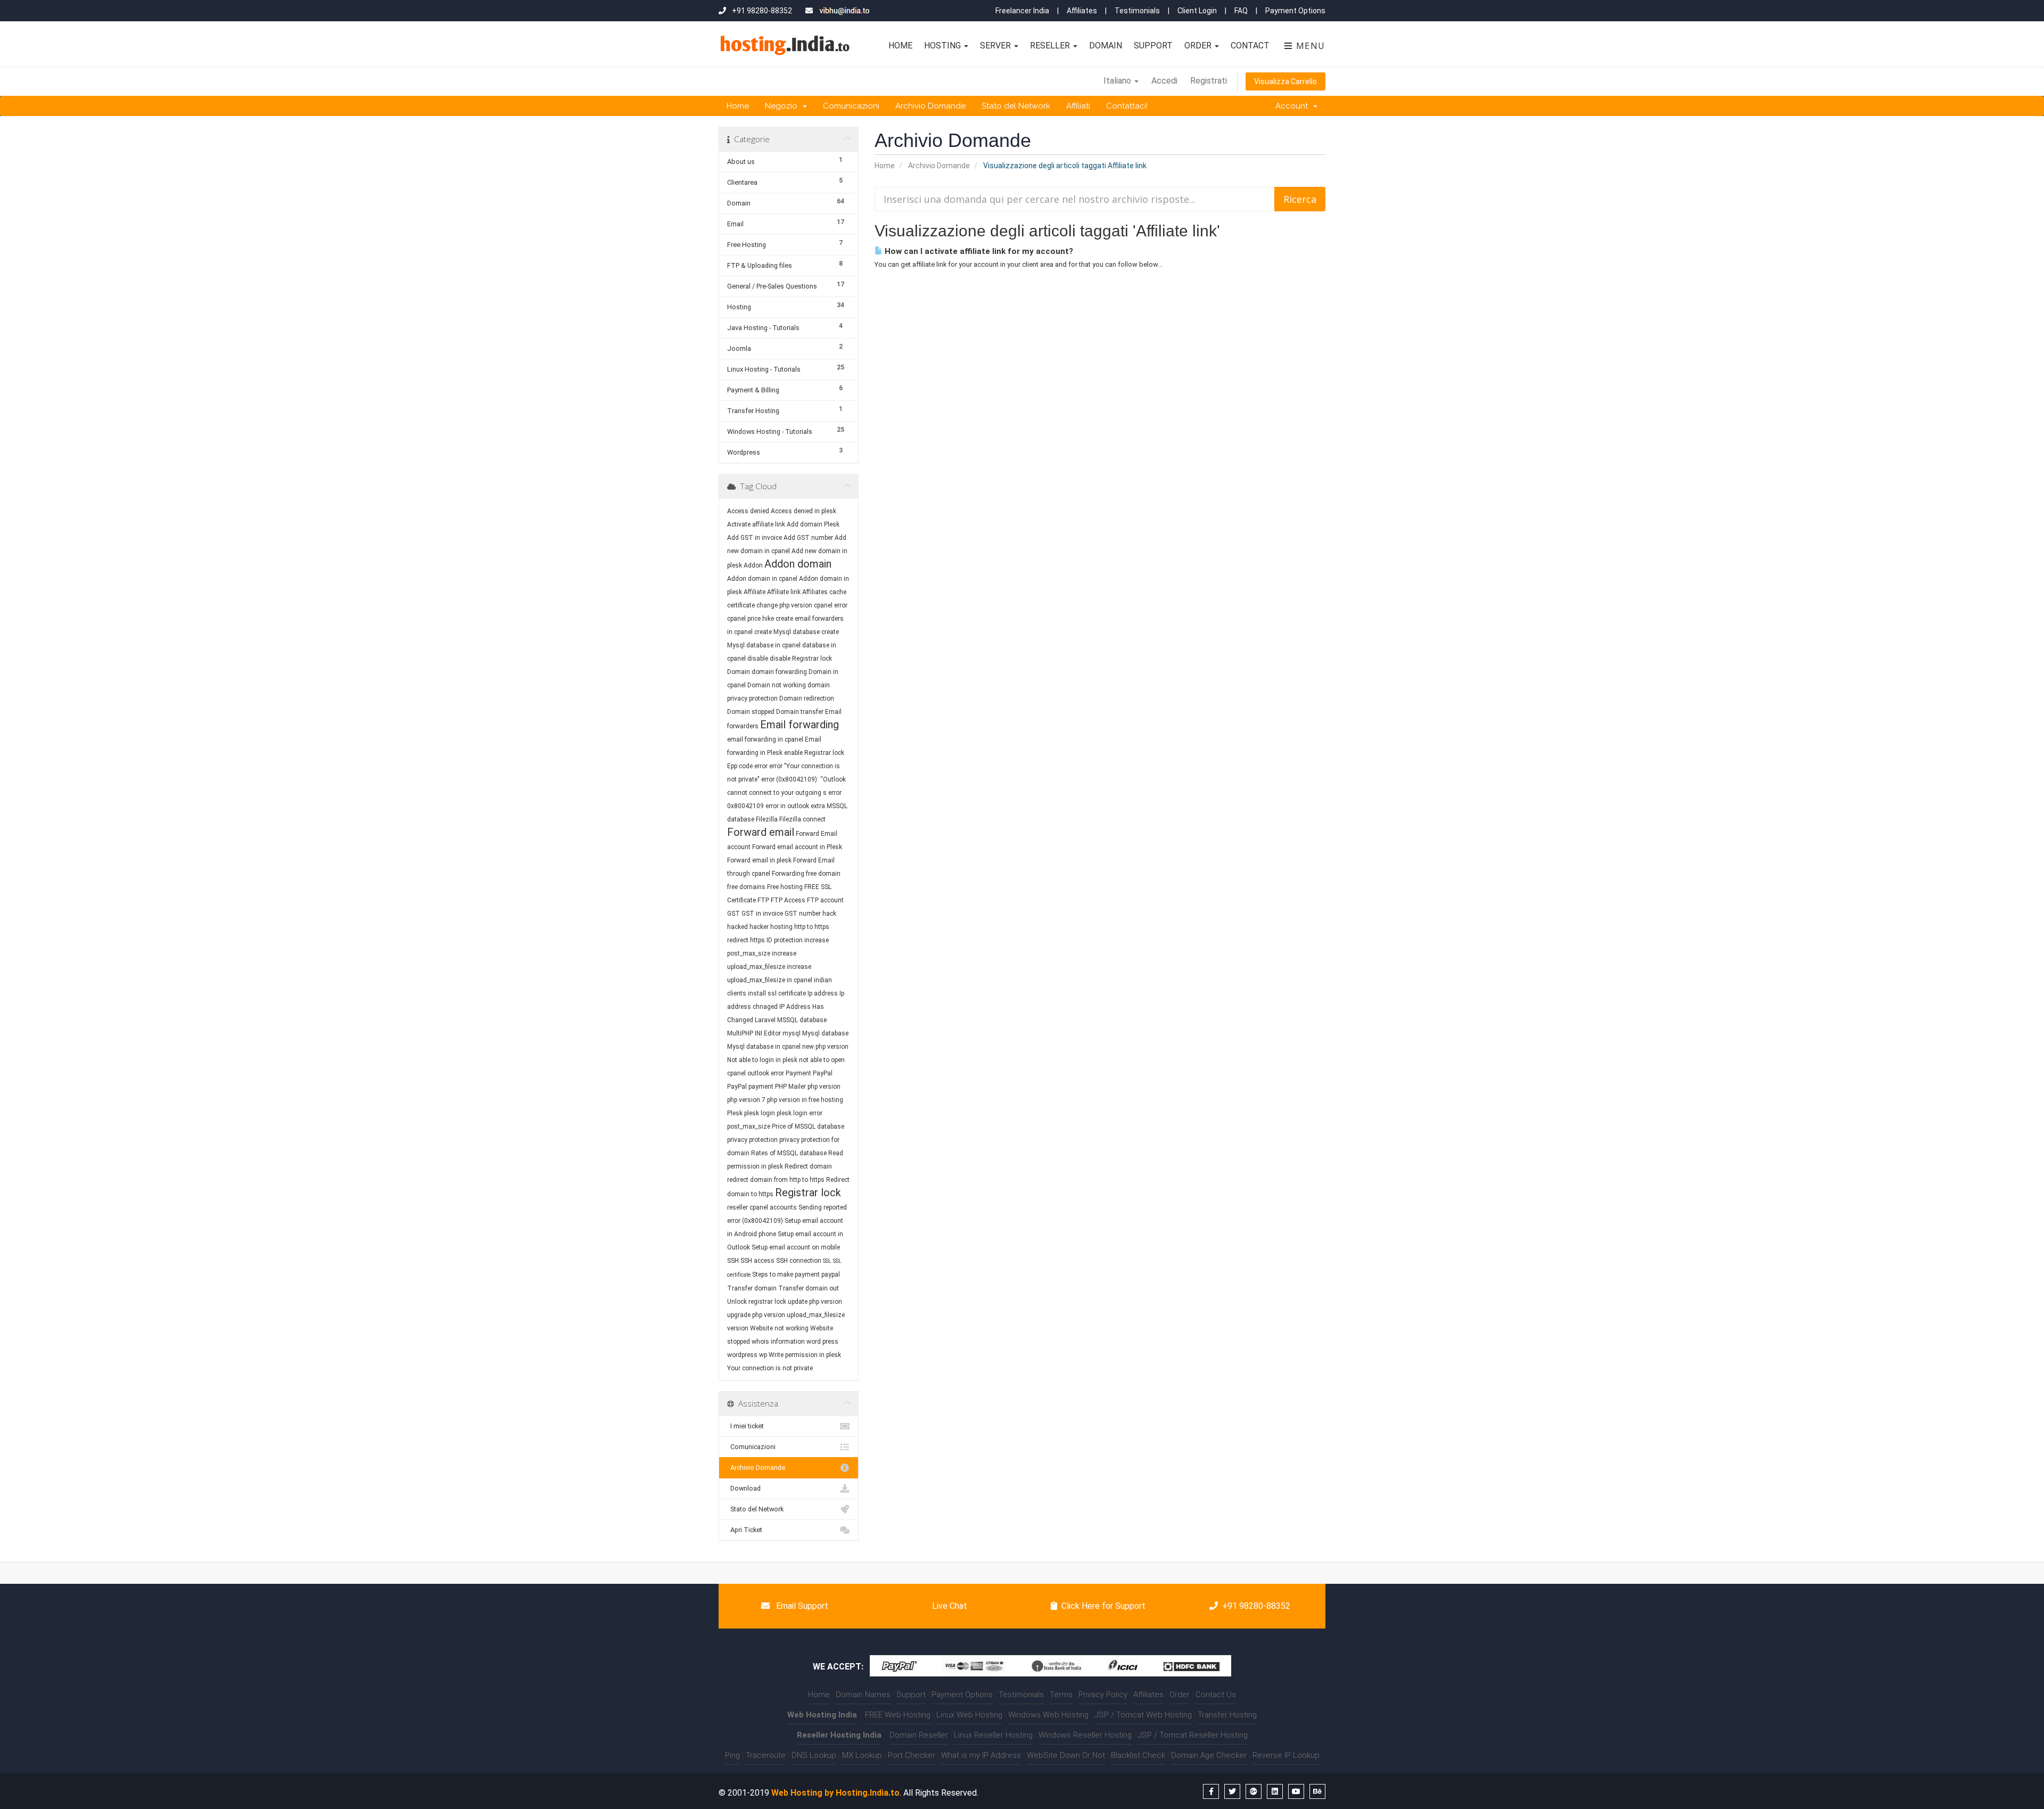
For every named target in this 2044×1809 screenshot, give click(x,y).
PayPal (823, 1073)
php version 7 (746, 1100)
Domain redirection (807, 698)
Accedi (1164, 81)
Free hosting (785, 887)
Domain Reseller (919, 1735)
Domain (1106, 46)
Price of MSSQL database (808, 1126)
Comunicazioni (851, 106)
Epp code (740, 766)
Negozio (783, 106)
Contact (1250, 46)
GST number (803, 914)
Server (996, 46)
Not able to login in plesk (762, 1060)
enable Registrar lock (814, 753)
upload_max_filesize (816, 1315)
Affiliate (755, 592)
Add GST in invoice (755, 538)
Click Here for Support (1103, 1606)
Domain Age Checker (1209, 1755)
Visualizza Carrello (1285, 81)
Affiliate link (784, 592)
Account (1294, 106)
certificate (741, 605)
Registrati (1209, 81)
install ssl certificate (777, 993)
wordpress (742, 1355)
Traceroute (766, 1755)
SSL (827, 1261)
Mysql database (825, 1033)
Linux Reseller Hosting (993, 1735)
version (738, 1328)
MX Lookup (862, 1755)
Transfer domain (752, 1288)
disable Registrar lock (801, 659)
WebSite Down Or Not (1066, 1755)
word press (822, 1342)
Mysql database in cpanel (764, 1047)
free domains (746, 887)
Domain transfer (800, 712)
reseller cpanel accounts (762, 1207)
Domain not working (777, 685)
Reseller (1051, 46)
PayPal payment (750, 1087)
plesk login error (800, 1113)
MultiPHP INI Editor (754, 1033)
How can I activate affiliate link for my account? (978, 251)
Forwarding (788, 874)
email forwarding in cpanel (765, 739)
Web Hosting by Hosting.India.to (835, 1793)
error (761, 766)
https (757, 940)
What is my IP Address (981, 1755)
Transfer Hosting (1227, 1715)
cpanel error (831, 605)
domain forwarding (779, 672)
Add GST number (808, 538)
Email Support (801, 1606)
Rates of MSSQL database (789, 1153)
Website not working (779, 1328)
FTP (764, 900)
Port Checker (912, 1755)
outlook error (766, 1073)
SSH (733, 1261)
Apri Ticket (745, 1530)
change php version (784, 605)
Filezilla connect (802, 819)
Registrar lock (808, 1193)
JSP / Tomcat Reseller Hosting (1193, 1735)
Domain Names (863, 1695)
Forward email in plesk (759, 860)
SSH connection (799, 1261)
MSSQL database (802, 1020)
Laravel (765, 1020)
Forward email (761, 832)
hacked (737, 927)
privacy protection (752, 1140)
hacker (759, 927)
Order (1199, 46)
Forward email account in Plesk (797, 847)
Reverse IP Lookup (1286, 1755)
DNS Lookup (814, 1755)
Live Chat (949, 1606)
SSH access (757, 1261)
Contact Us (1216, 1695)
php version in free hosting (805, 1100)
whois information (778, 1342)
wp (763, 1355)
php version (824, 1087)
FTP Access (788, 900)
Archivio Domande (930, 106)
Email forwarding (800, 725)
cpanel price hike (751, 619)
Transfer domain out (809, 1288)
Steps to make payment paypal (796, 1274)
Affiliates (1082, 11)
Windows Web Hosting (1048, 1715)
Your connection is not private (770, 1368)
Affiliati (1078, 106)
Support (1153, 46)
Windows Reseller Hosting (1085, 1735)
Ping (732, 1755)
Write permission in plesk (805, 1355)
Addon (753, 565)
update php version (815, 1302)
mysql (792, 1033)
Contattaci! (1127, 106)
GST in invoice (762, 914)
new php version (825, 1047)
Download (744, 1488)
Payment (798, 1073)
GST (733, 914)
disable (758, 659)
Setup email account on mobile (796, 1247)
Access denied (748, 511)
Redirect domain (808, 1166)
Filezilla (767, 819)
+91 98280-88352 (1256, 1606)
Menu (1309, 46)
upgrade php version (756, 1315)
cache (838, 592)
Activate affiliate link (756, 524)
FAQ (1241, 11)
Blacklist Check (1138, 1755)
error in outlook (787, 806)
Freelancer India (1022, 11)
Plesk (735, 1113)
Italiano (1118, 81)
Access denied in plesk (803, 511)
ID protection (785, 940)
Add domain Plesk (813, 524)
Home (900, 46)
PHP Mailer (790, 1087)
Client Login (1197, 11)
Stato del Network (1016, 106)
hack (829, 914)
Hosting (943, 46)
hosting (781, 927)
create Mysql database (787, 632)
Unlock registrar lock (757, 1302)
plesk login (760, 1113)
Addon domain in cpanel (762, 579)
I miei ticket (745, 1426)
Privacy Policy (1103, 1695)
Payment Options (1295, 11)
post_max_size (749, 1126)
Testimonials (1137, 11)
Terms (1061, 1695)
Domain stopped (751, 712)
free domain (823, 874)
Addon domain (798, 564)
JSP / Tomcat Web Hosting (1143, 1715)
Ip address (823, 993)
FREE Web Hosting (898, 1715)
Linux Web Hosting (969, 1715)
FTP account (825, 900)
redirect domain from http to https (776, 1180)
